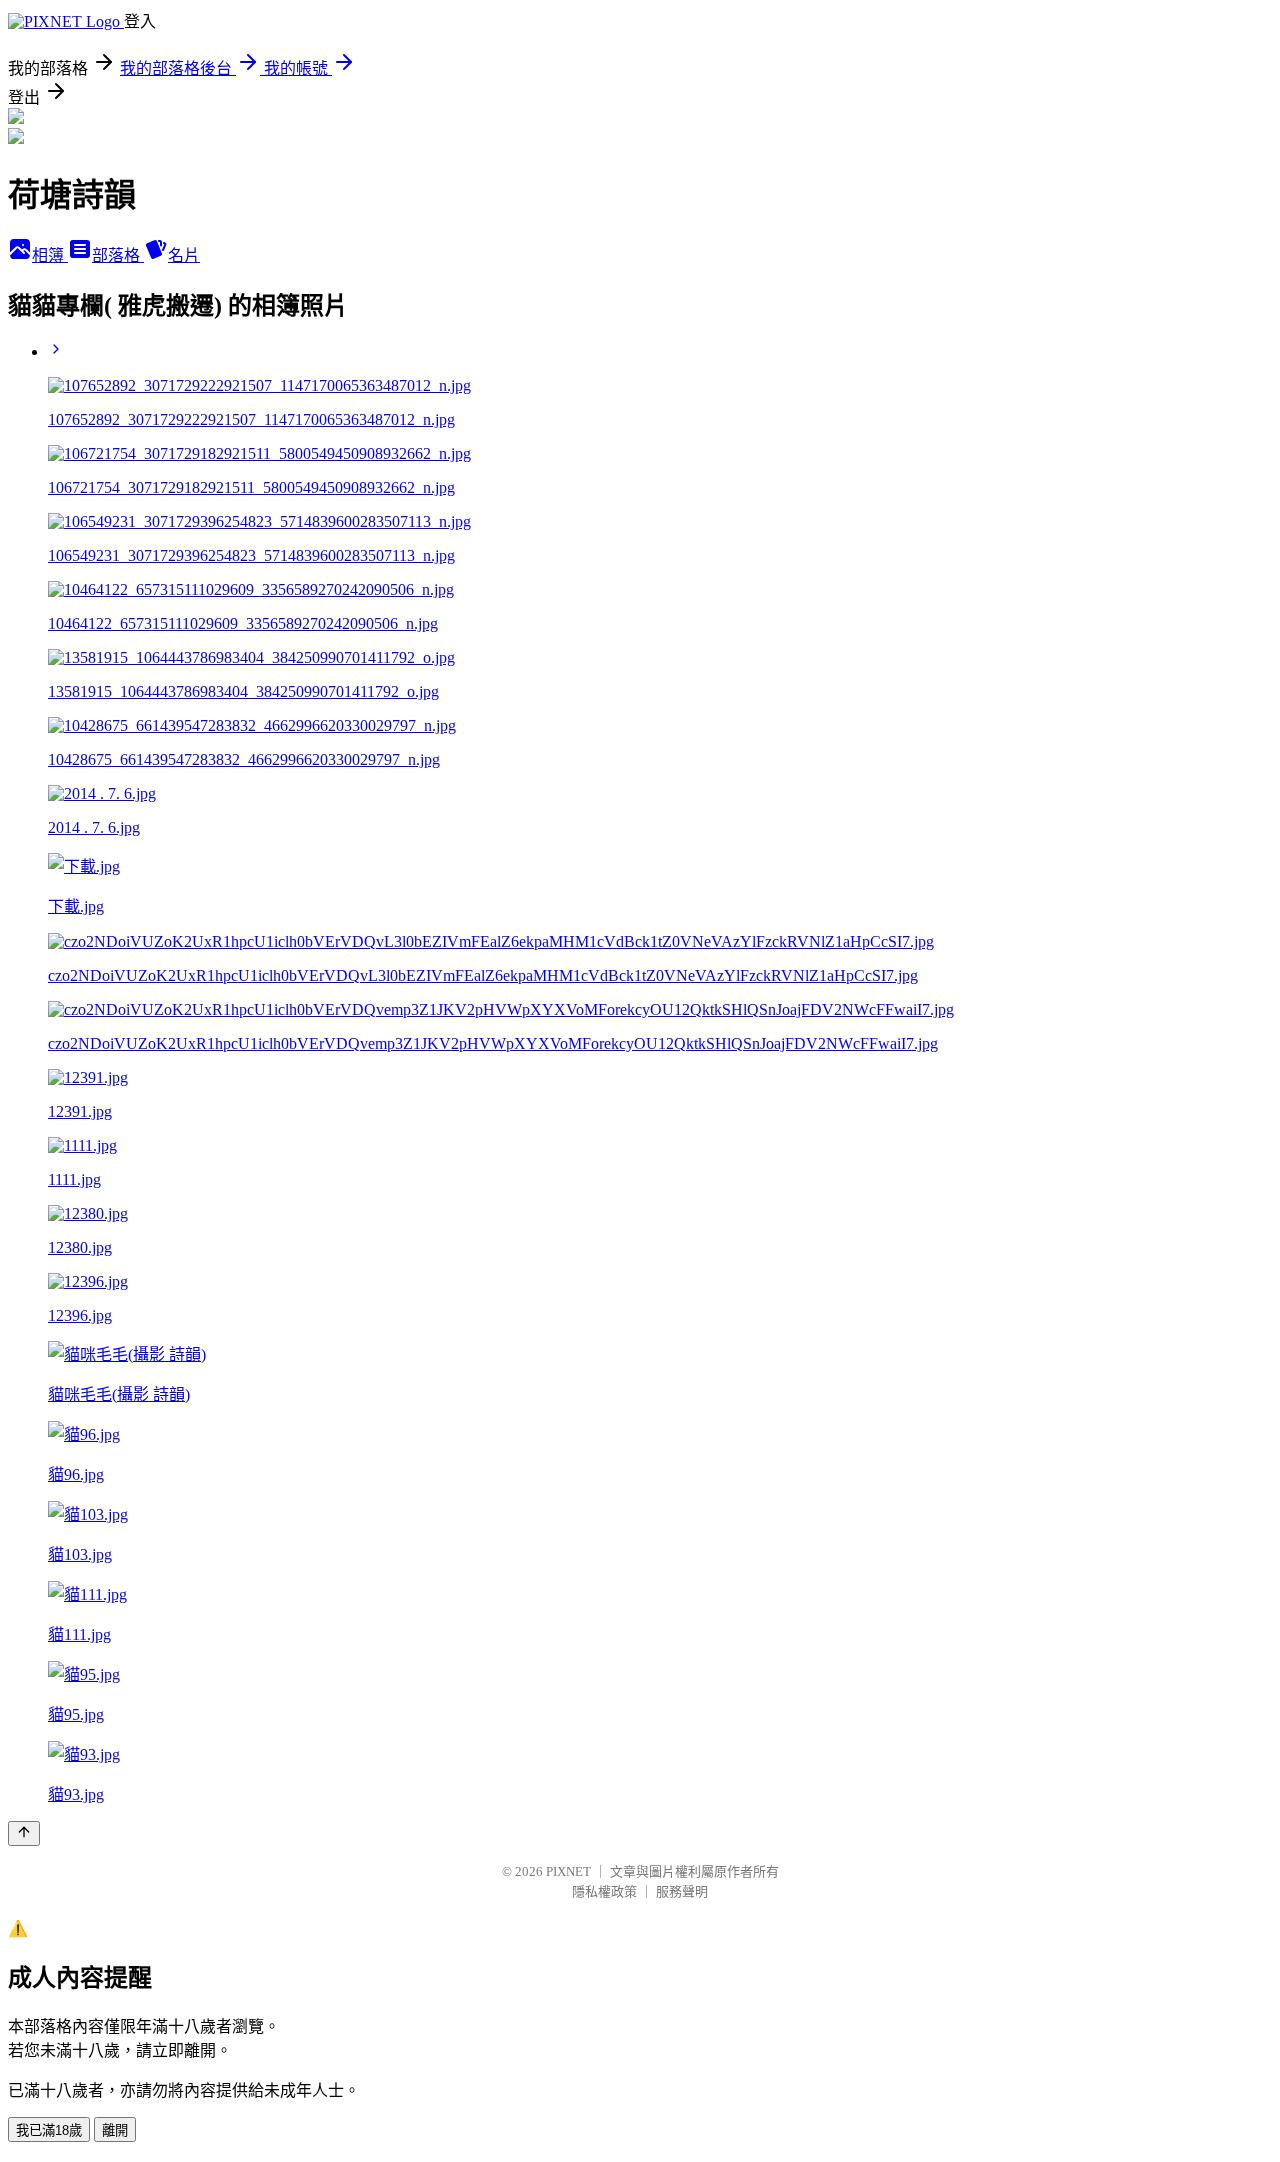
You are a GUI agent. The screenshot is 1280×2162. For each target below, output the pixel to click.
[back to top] (24, 1833)
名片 (184, 255)
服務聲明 (682, 1891)
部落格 (118, 255)
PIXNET (568, 1871)
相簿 (50, 255)
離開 (115, 2130)
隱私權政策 (604, 1891)
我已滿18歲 (49, 2130)
